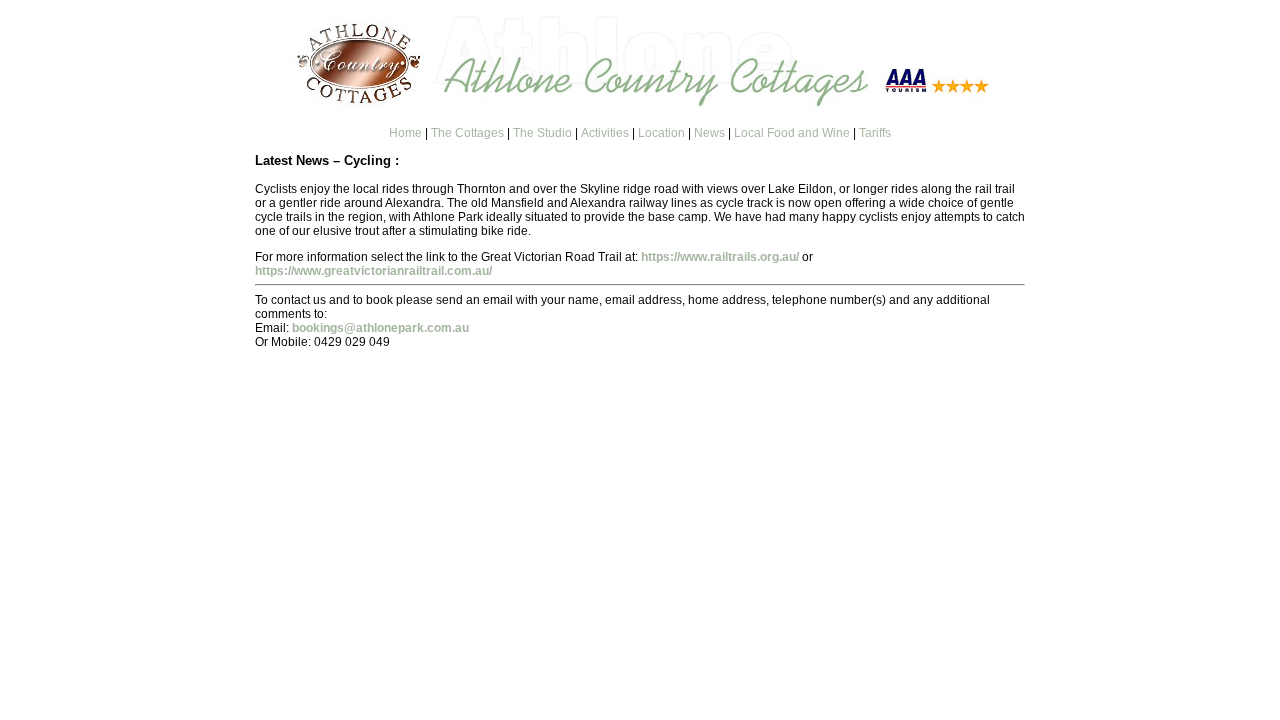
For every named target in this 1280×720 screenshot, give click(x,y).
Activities (605, 133)
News (709, 133)
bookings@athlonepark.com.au (380, 328)
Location (661, 133)
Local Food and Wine (792, 133)
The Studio (542, 133)
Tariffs (875, 133)
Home (405, 133)
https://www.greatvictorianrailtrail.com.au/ (373, 271)
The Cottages (467, 133)
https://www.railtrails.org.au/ (720, 257)
